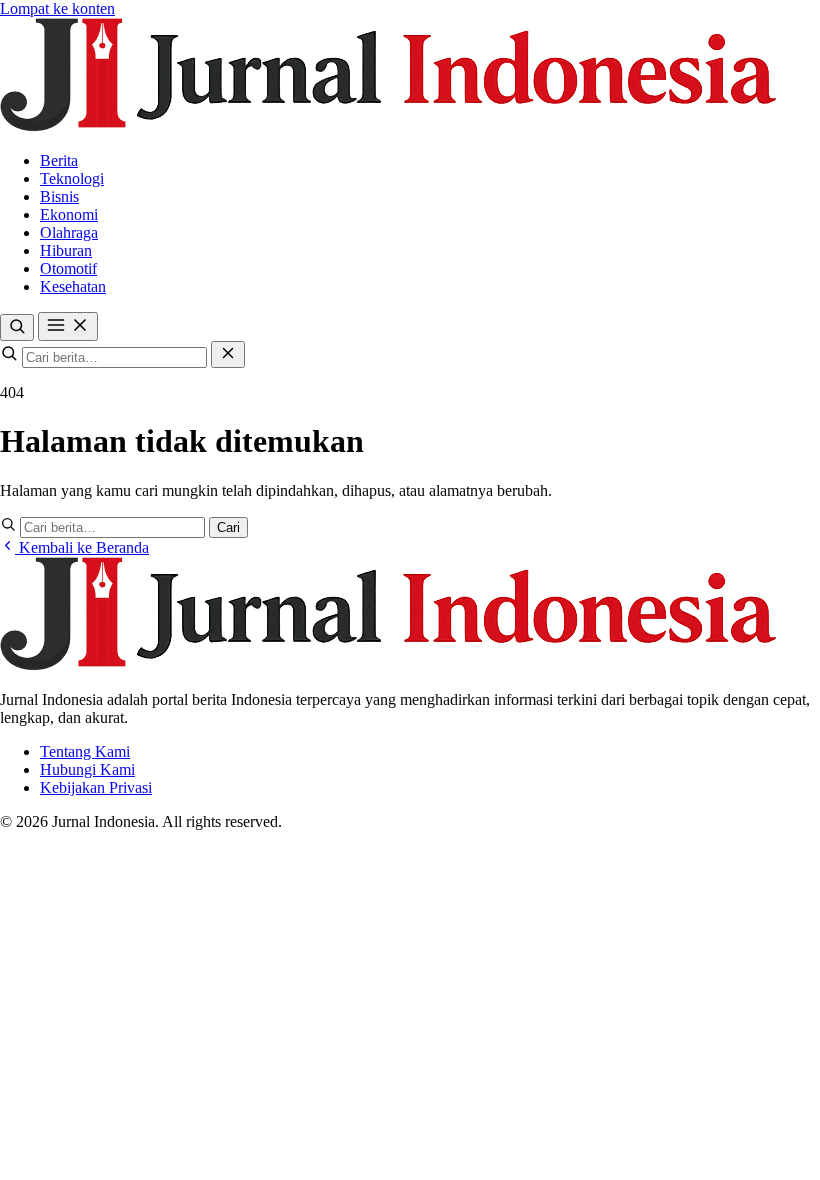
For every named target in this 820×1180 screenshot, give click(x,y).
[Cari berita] (17, 327)
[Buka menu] (68, 326)
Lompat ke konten (57, 8)
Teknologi (72, 178)
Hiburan (66, 250)
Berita (59, 160)
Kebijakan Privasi (96, 787)
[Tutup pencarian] (228, 354)
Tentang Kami (85, 751)
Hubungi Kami (87, 769)
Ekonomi (69, 214)
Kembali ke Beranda (82, 547)
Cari (228, 527)
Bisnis (59, 196)
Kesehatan (73, 286)
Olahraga (69, 232)
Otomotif (68, 268)
